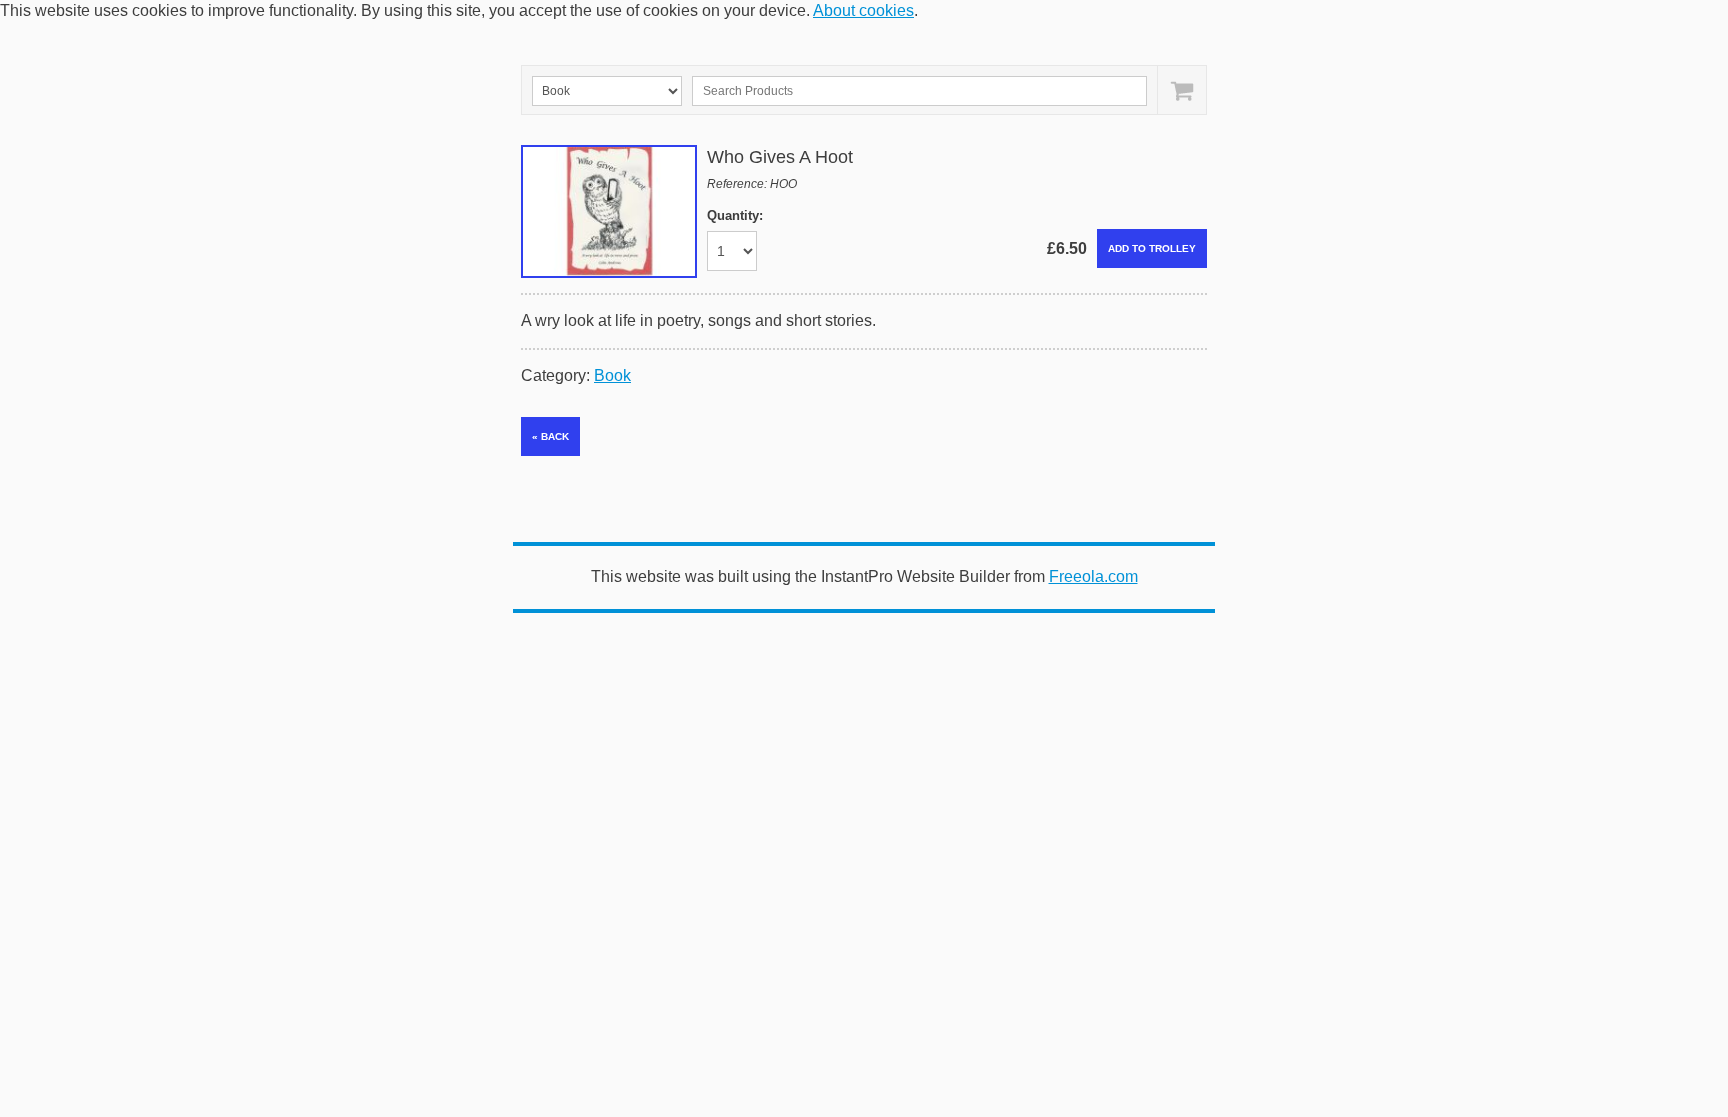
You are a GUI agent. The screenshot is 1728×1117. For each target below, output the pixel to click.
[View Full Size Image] (609, 211)
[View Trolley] (1181, 90)
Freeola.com (1093, 576)
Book (612, 375)
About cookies (863, 10)
